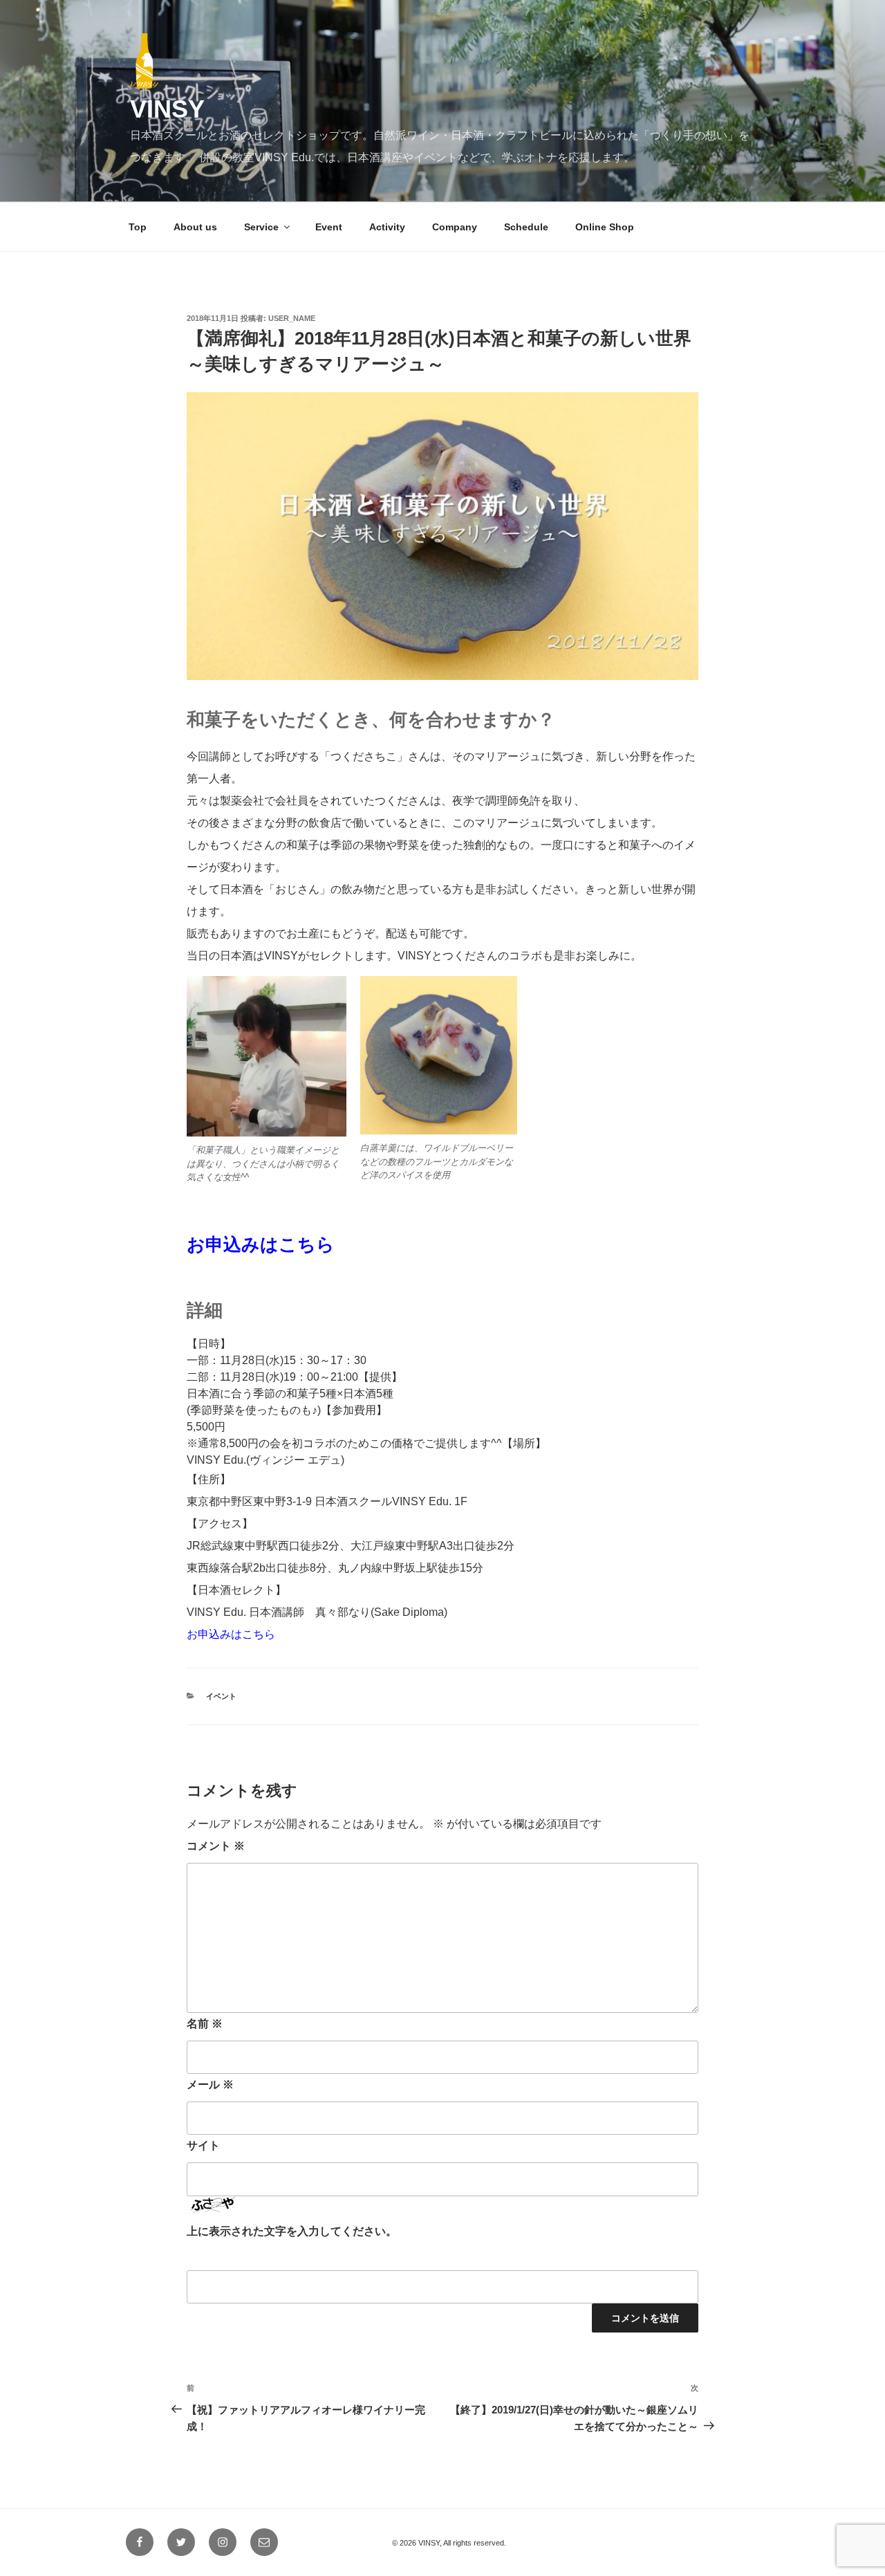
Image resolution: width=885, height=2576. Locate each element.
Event (329, 227)
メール (210, 2085)
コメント (216, 1846)
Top (138, 227)
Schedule (526, 227)
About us (195, 227)
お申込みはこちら (261, 1244)
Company (455, 227)
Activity (387, 227)
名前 (205, 2024)
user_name (292, 318)
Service (261, 227)
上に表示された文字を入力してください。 (292, 2231)
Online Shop (605, 227)
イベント (221, 1696)
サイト (203, 2145)
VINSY (167, 109)
